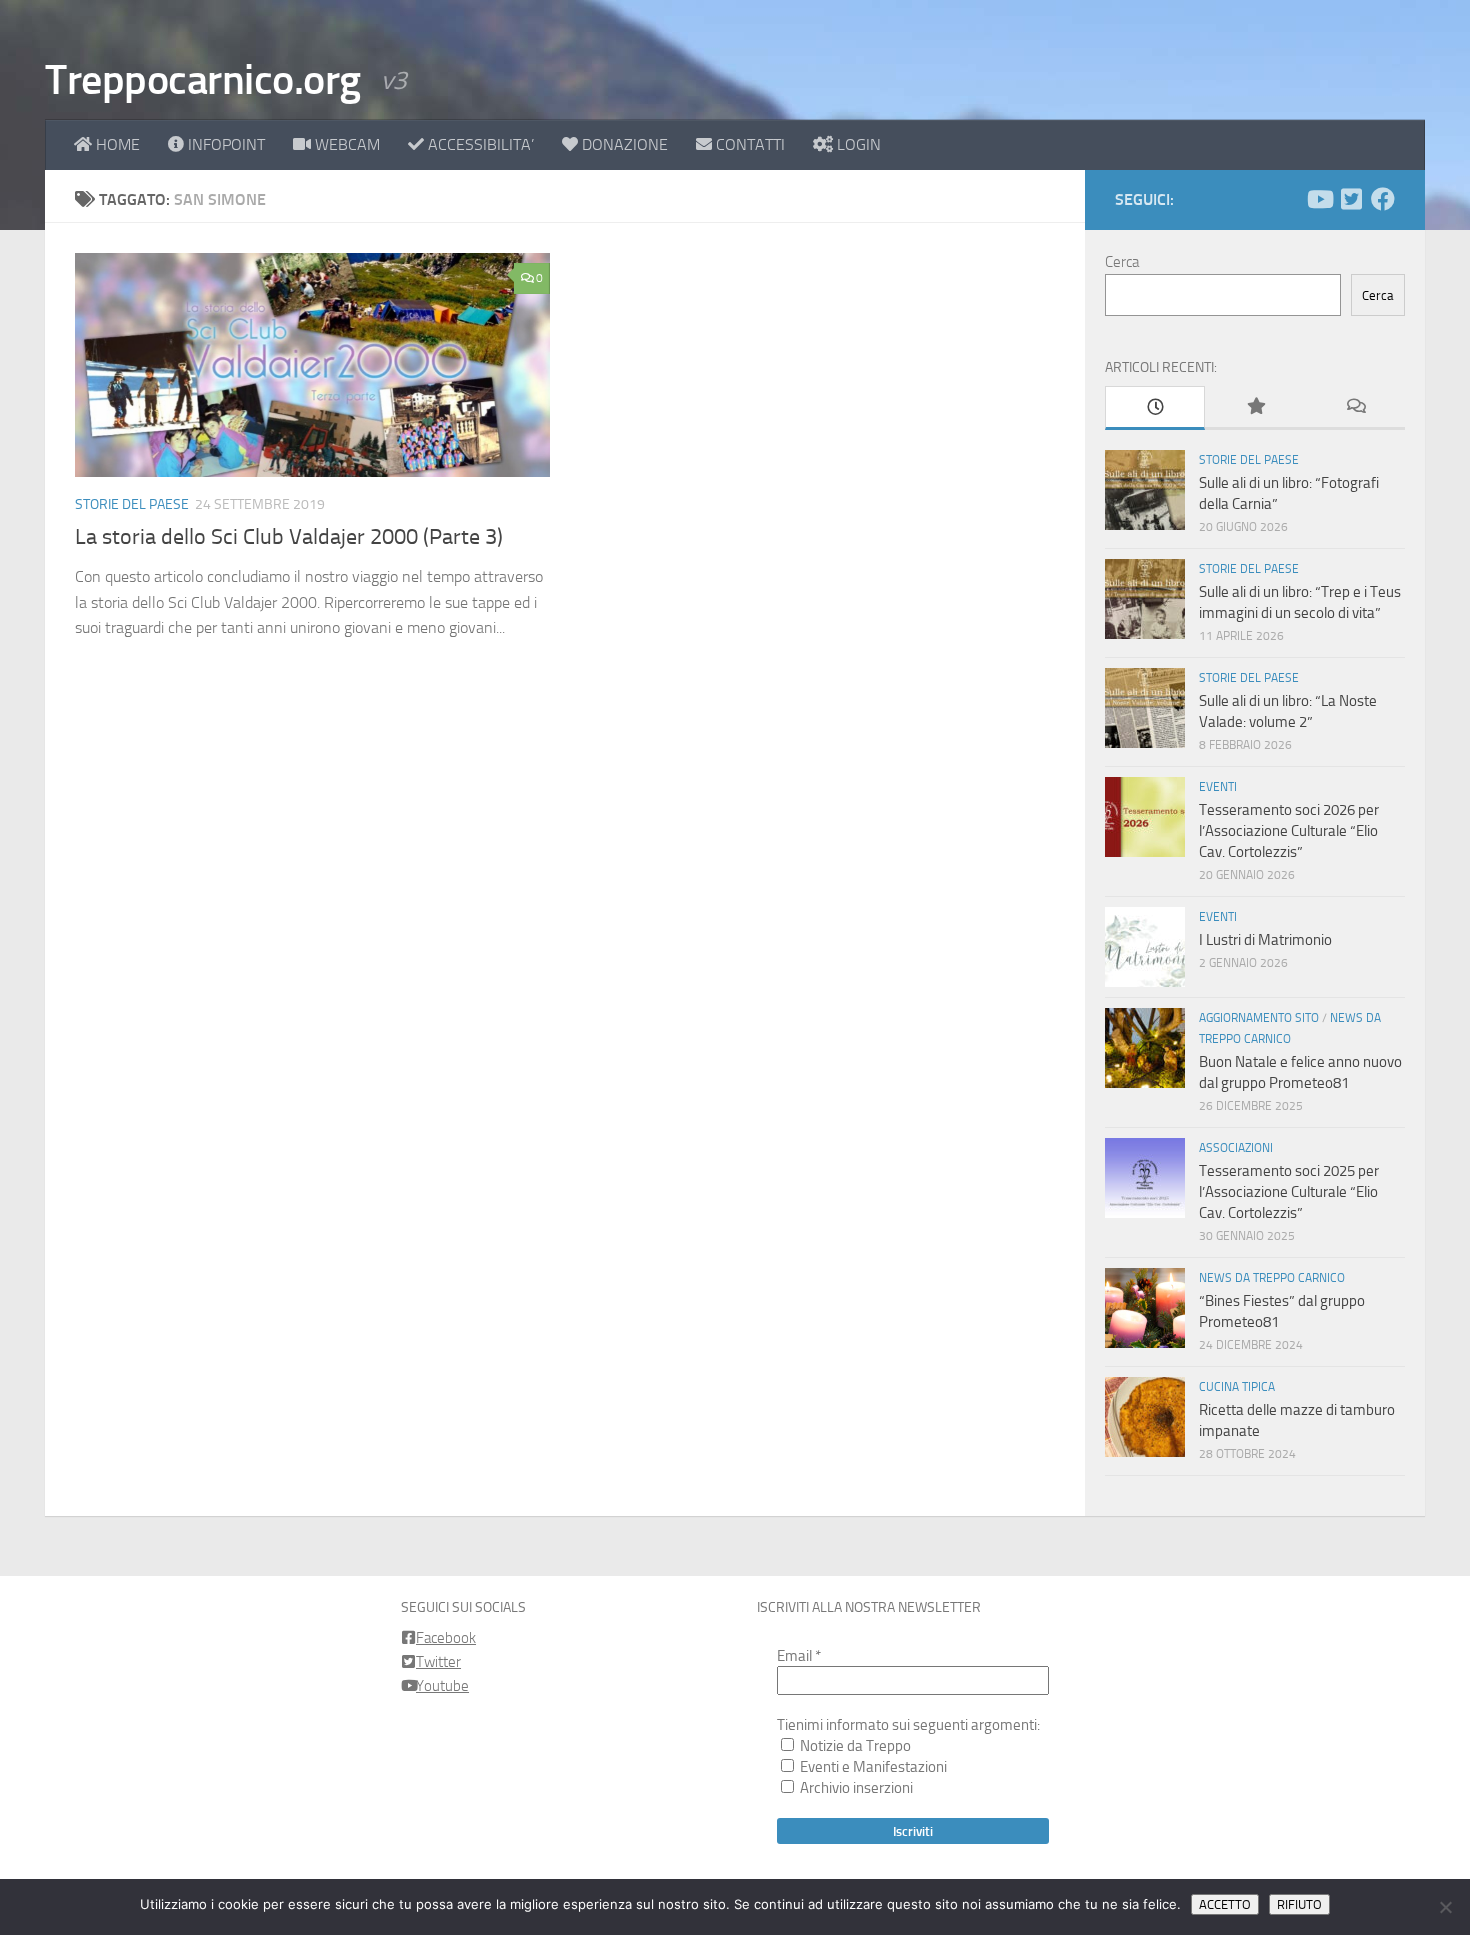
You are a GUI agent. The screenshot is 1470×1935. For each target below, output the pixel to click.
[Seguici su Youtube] (1319, 199)
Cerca (1122, 262)
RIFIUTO (1299, 1904)
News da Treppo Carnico (1272, 1278)
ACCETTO (1225, 1904)
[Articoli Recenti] (1155, 408)
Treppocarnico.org (203, 80)
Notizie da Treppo (854, 1746)
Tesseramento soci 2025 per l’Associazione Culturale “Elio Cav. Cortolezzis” (1289, 1192)
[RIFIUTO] (1445, 1907)
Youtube (442, 1686)
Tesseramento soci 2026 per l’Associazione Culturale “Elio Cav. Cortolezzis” (1289, 831)
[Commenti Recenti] (1355, 407)
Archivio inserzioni (855, 1788)
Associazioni (1236, 1148)
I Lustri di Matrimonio (1265, 940)
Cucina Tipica (1237, 1387)
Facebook (446, 1638)
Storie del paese (132, 504)
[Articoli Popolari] (1255, 407)
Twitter (438, 1662)
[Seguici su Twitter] (1351, 199)
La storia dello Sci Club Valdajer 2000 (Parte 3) (289, 537)
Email (799, 1656)
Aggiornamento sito (1259, 1018)
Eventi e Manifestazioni (872, 1767)
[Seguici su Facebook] (1383, 199)
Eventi (1218, 787)
